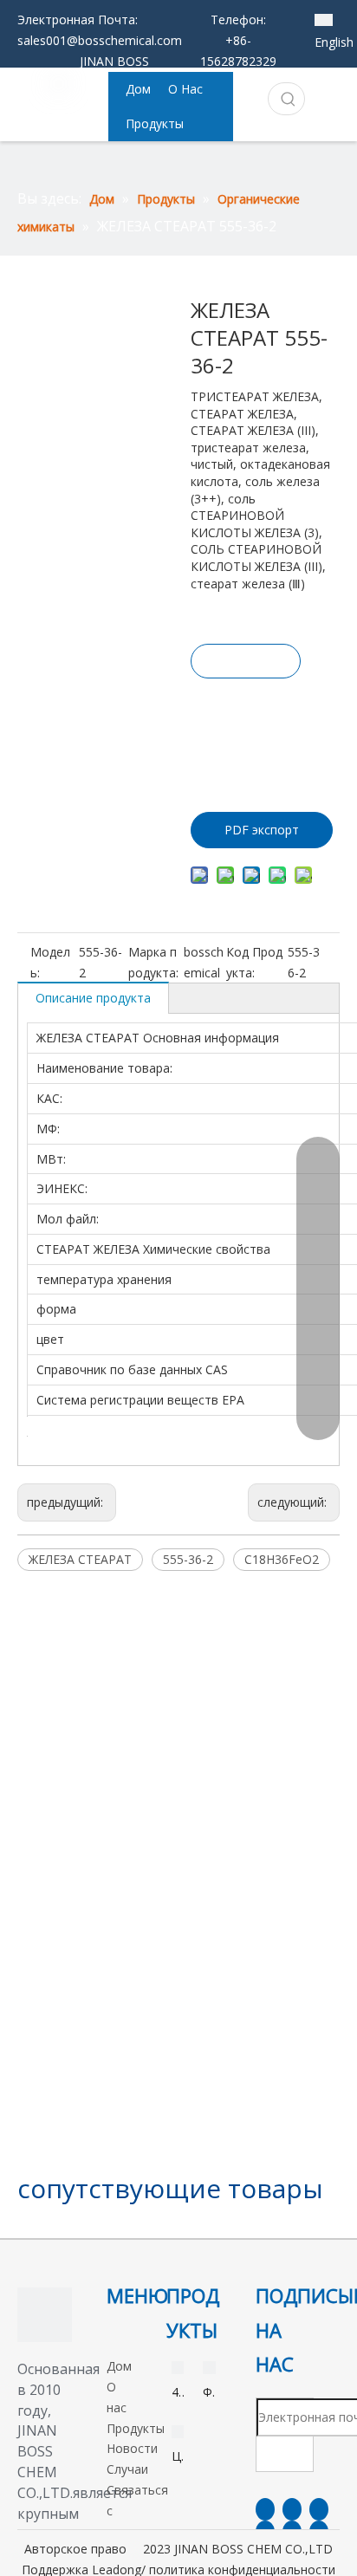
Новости (132, 2448)
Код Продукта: (254, 962)
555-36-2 (188, 1559)
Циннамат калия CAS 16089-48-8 (178, 2457)
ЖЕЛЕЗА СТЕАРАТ (80, 1559)
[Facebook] (265, 2509)
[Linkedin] (292, 2509)
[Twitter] (319, 2509)
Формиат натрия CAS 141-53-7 (209, 2393)
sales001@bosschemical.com (100, 40)
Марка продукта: (153, 962)
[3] (45, 2315)
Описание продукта (93, 998)
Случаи (127, 2469)
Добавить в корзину (244, 727)
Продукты (136, 2428)
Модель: (50, 962)
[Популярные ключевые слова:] (289, 99)
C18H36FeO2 (282, 1559)
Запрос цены (246, 665)
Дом (119, 2366)
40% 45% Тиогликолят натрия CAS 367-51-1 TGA (178, 2393)
